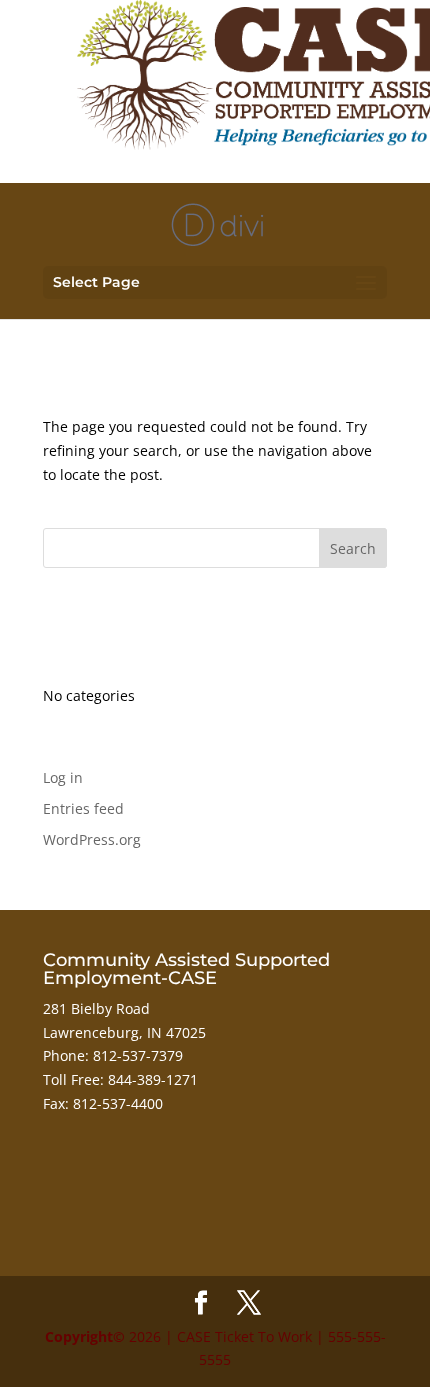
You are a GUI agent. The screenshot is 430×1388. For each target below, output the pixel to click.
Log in (63, 777)
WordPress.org (92, 839)
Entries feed (83, 808)
